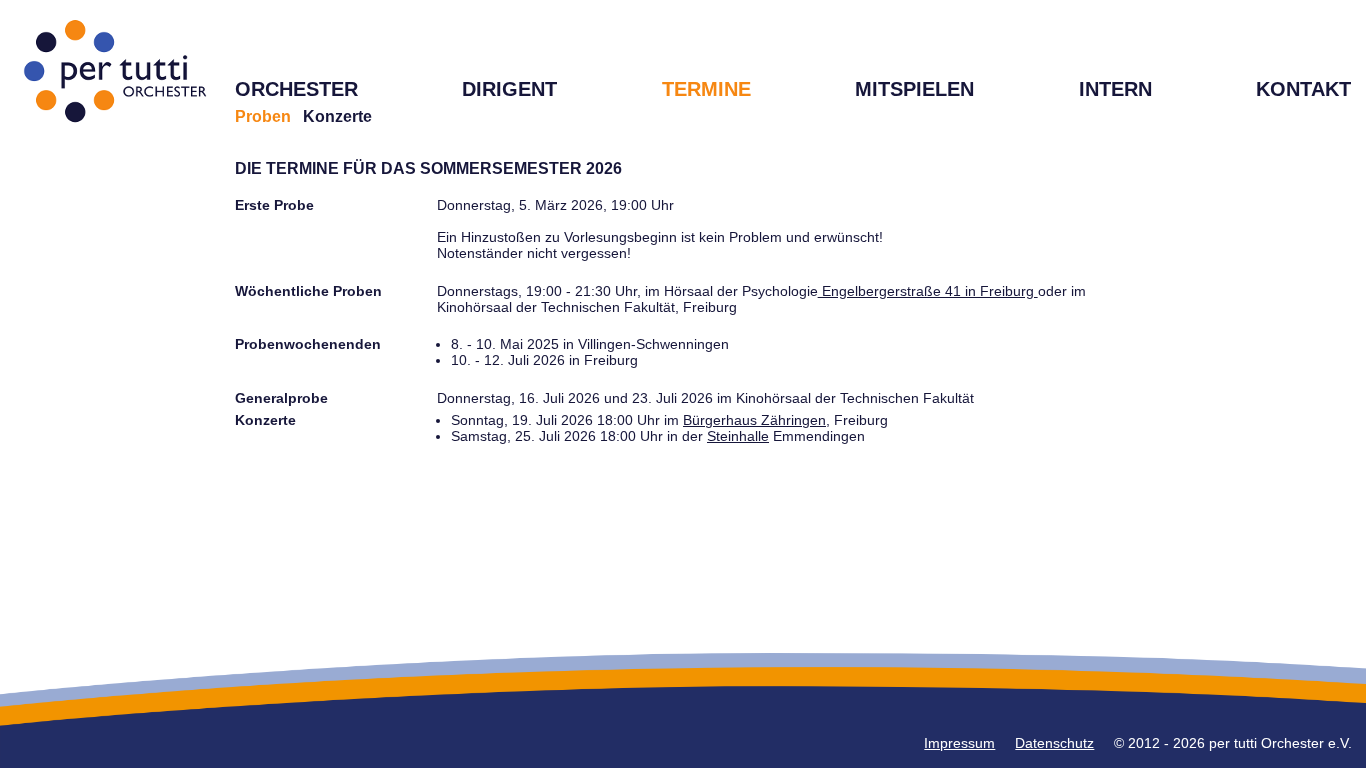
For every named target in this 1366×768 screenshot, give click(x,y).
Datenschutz (1054, 743)
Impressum (959, 743)
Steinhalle (738, 436)
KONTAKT (1303, 89)
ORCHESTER (296, 89)
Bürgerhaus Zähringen (754, 420)
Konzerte (337, 116)
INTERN (1115, 89)
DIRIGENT (509, 89)
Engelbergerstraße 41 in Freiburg (928, 291)
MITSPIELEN (914, 89)
